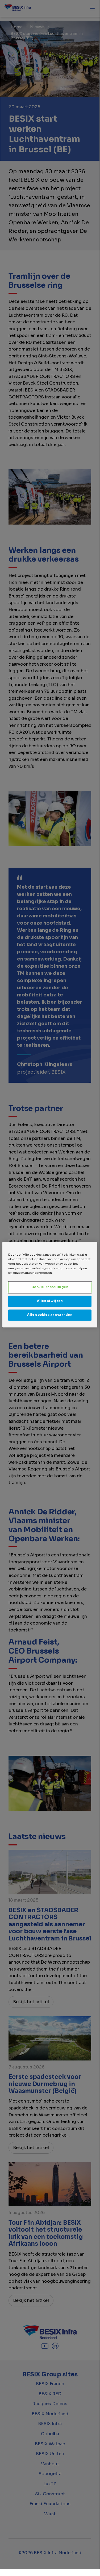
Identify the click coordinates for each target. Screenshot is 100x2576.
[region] (50, 1285)
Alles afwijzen (50, 1301)
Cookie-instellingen (50, 1287)
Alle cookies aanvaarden (50, 1315)
